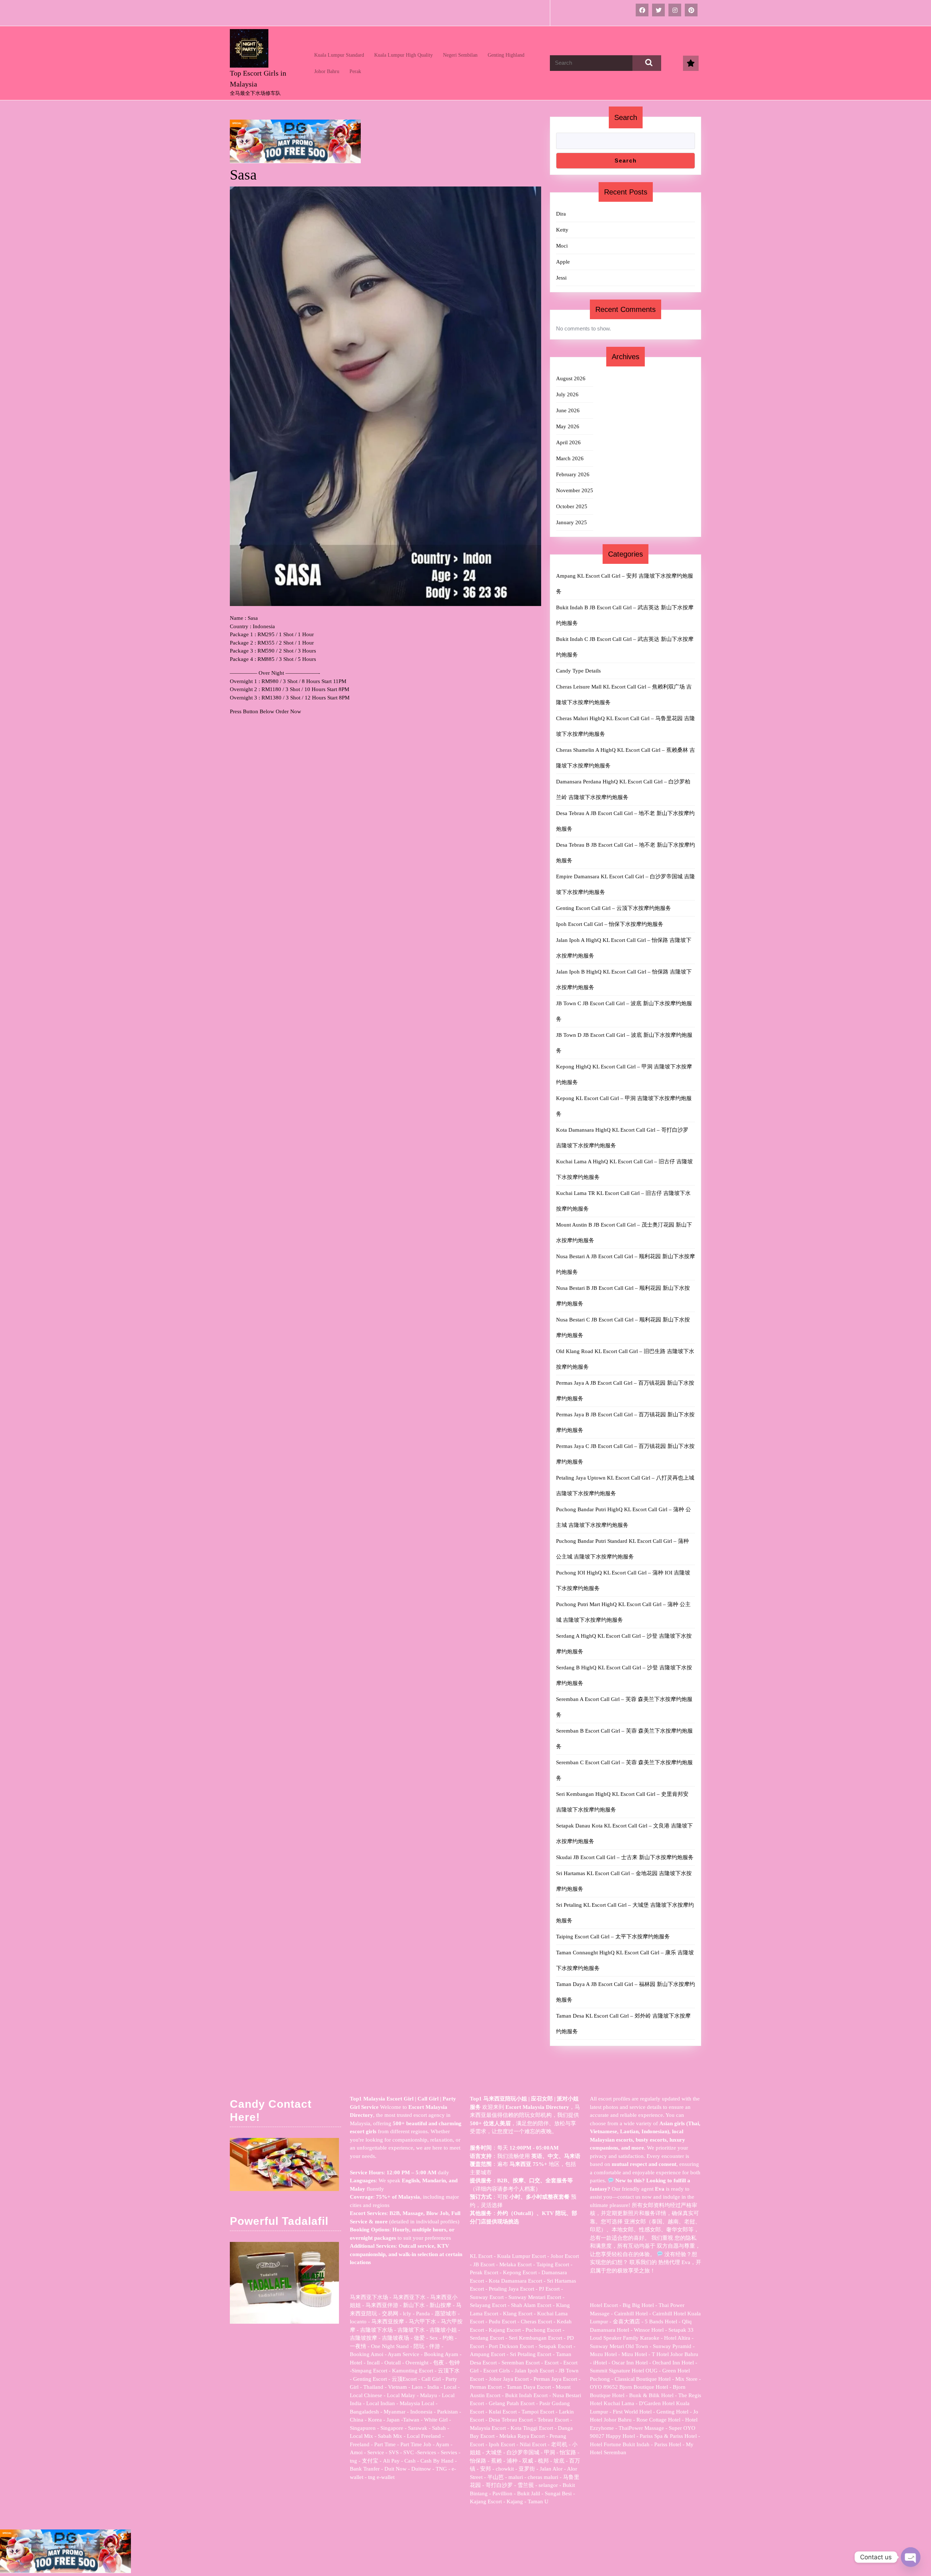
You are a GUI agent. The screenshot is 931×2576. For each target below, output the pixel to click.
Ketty (562, 230)
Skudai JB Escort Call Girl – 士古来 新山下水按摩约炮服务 (625, 1857)
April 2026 (568, 442)
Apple (563, 262)
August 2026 (571, 378)
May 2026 (568, 426)
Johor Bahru (327, 71)
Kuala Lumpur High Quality (403, 55)
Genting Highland (506, 55)
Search (626, 117)
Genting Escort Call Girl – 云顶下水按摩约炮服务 (614, 908)
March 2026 (570, 458)
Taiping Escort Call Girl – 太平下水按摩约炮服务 (613, 1937)
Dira (561, 214)
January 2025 (572, 522)
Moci (562, 246)
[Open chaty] (911, 2557)
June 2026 (568, 410)
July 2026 (567, 394)
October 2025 (572, 506)
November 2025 (575, 490)
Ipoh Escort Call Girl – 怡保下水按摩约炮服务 (610, 924)
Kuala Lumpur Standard (339, 55)
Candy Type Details (578, 671)
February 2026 (573, 474)
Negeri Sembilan (460, 55)
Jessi (561, 278)
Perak (355, 71)
